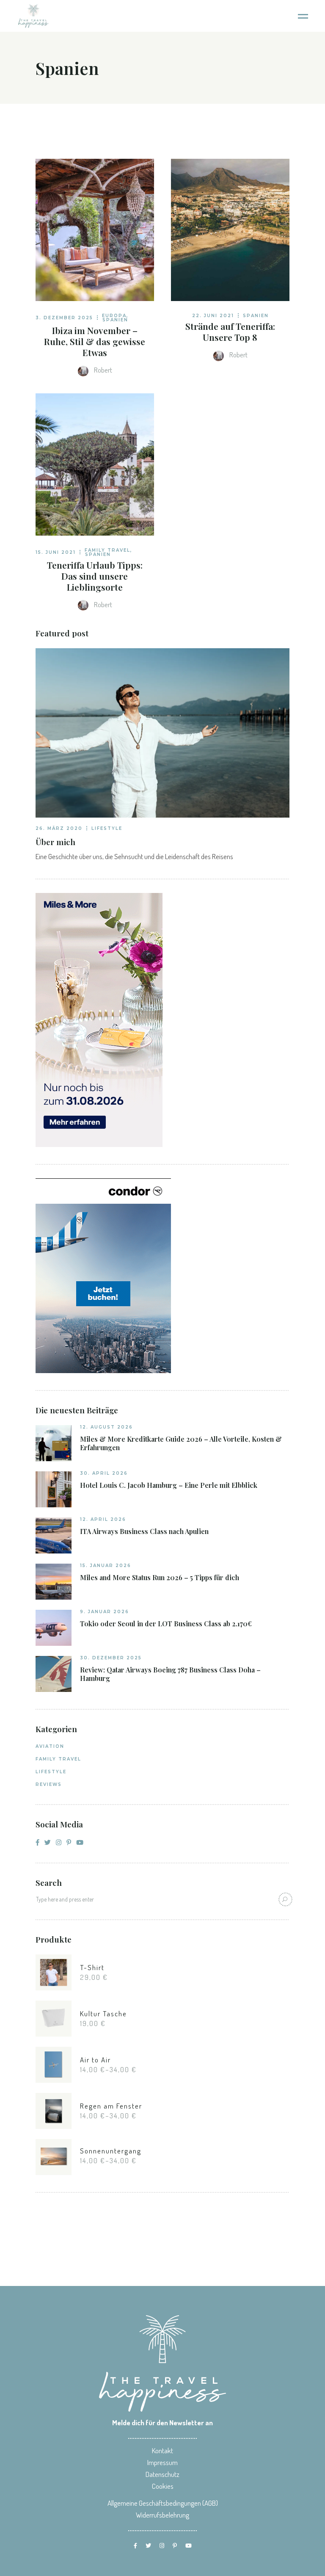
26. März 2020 (59, 828)
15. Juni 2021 (56, 552)
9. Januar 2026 (105, 1612)
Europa (114, 316)
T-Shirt (92, 1967)
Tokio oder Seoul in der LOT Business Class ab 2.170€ (166, 1624)
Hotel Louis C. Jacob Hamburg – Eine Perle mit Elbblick (169, 1485)
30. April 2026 (104, 1473)
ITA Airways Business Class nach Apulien (144, 1531)
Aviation (50, 1746)
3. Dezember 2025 (64, 318)
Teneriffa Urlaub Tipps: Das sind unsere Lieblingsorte (95, 576)
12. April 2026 (103, 1519)
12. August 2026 (106, 1427)
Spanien (115, 320)
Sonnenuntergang (111, 2151)
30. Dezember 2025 (111, 1658)
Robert (102, 370)
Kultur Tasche (103, 2014)
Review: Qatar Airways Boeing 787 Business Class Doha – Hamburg (170, 1674)
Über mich (55, 842)
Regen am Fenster (111, 2106)
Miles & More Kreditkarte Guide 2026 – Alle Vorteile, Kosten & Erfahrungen (181, 1443)
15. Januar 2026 (106, 1566)
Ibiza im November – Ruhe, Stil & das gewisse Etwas (95, 341)
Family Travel (107, 550)
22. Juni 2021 (213, 316)
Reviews (49, 1784)
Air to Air (95, 2060)
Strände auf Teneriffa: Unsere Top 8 (230, 332)
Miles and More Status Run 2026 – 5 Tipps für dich (160, 1578)
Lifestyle (107, 828)
